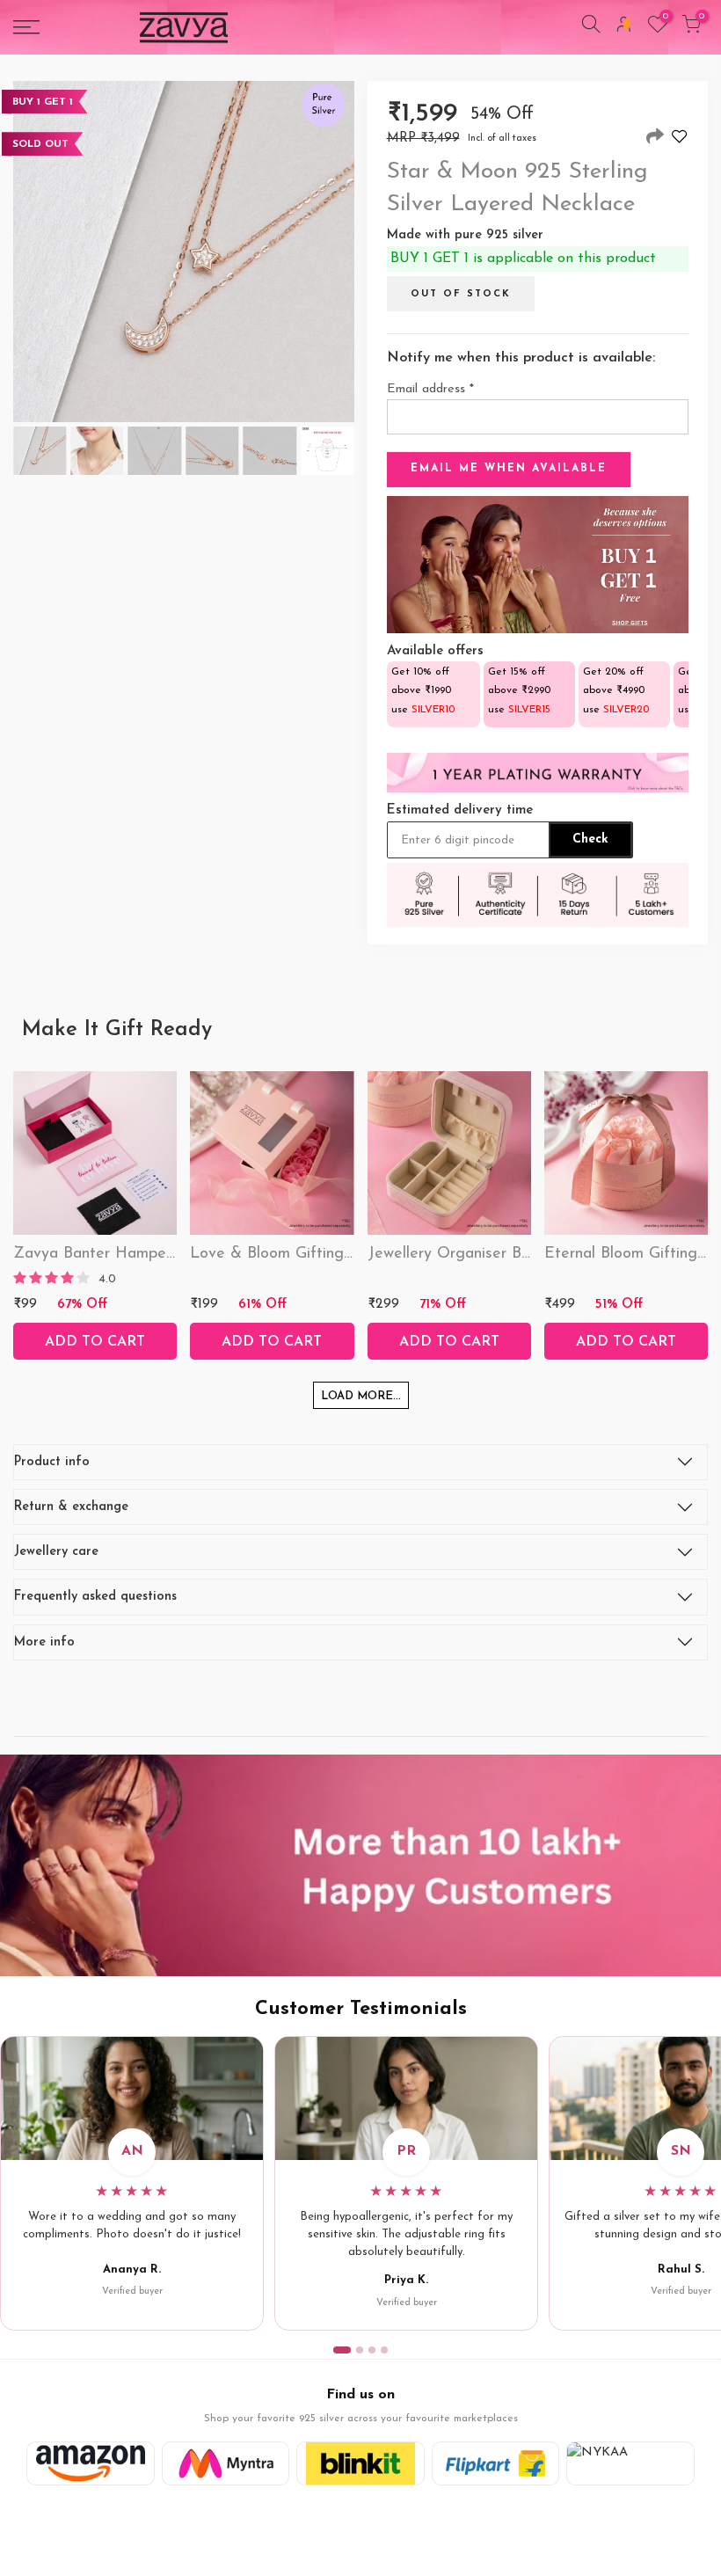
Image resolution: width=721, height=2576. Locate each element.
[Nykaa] (630, 2463)
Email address (430, 389)
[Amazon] (91, 2463)
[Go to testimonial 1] (342, 2350)
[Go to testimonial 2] (360, 2350)
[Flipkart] (496, 2463)
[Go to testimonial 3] (372, 2350)
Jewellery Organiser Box (452, 1254)
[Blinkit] (360, 2463)
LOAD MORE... (361, 1396)
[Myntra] (226, 2463)
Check (590, 839)
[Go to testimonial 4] (384, 2350)
